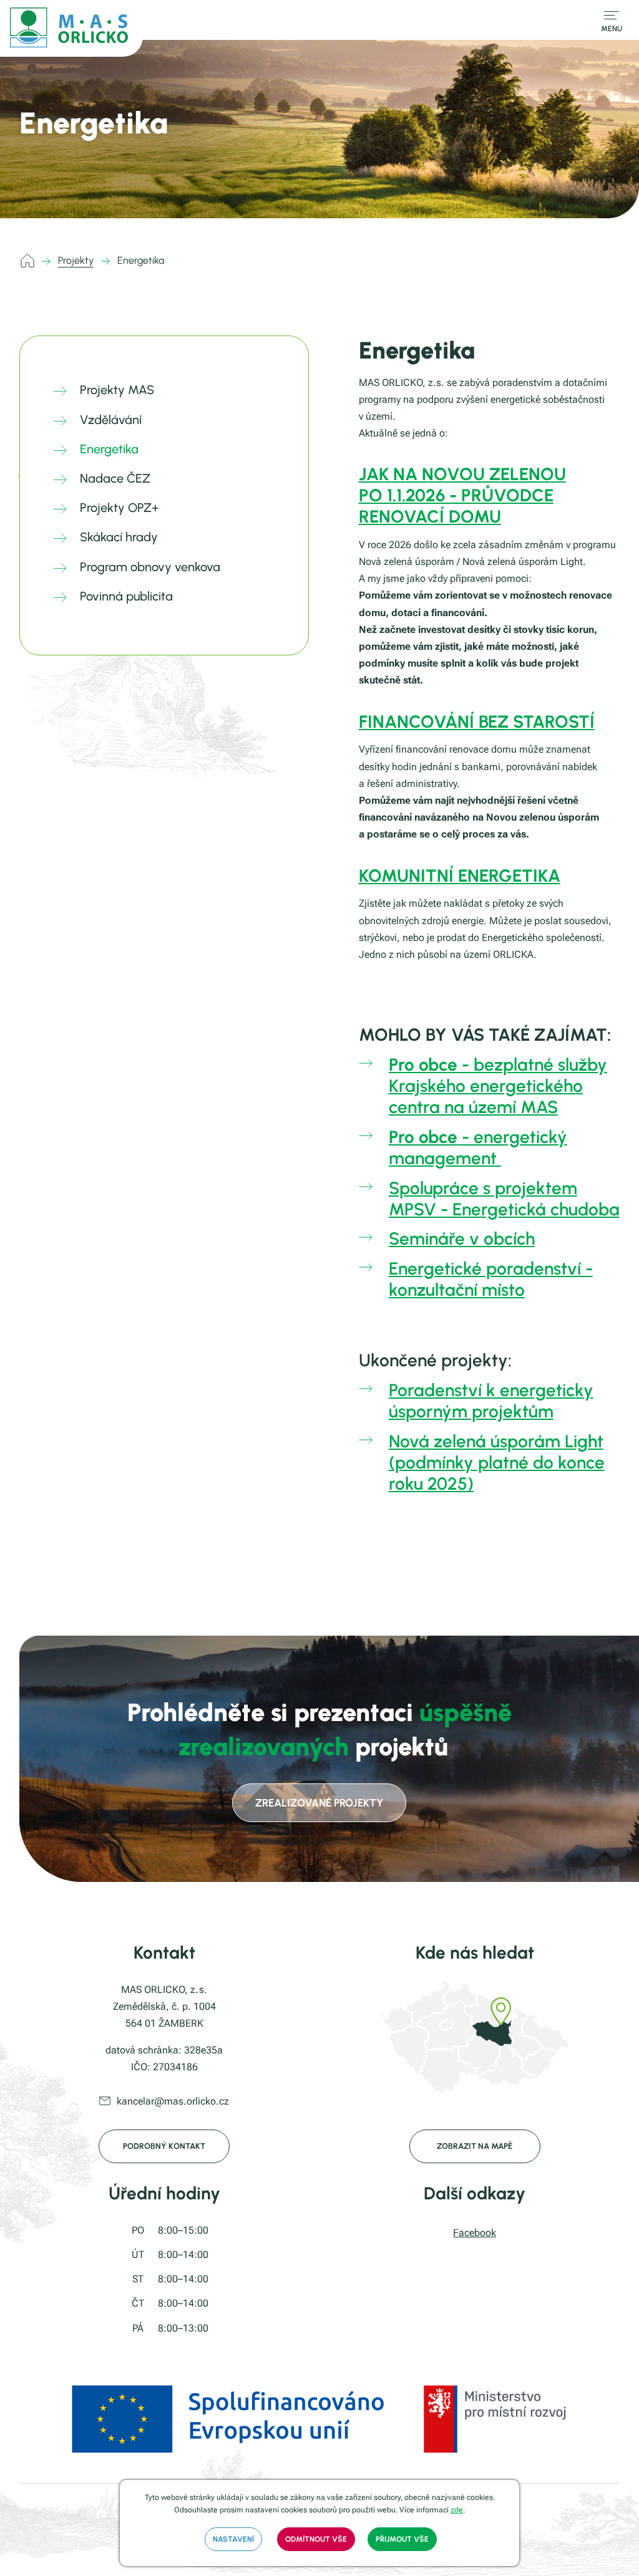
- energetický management (478, 1147)
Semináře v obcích (462, 1238)
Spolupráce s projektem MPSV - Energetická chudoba (504, 1199)
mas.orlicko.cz (29, 261)
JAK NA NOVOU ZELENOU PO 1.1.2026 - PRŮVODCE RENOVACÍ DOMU (462, 495)
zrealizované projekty (319, 1803)
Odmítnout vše (316, 2539)
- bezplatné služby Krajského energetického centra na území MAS (498, 1086)
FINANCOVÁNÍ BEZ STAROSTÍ (477, 721)
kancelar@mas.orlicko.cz (173, 2101)
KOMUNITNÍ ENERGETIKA (460, 876)
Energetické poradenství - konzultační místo (491, 1279)
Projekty (76, 260)
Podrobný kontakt (164, 2146)
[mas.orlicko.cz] (71, 28)
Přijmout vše (402, 2539)
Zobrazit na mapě (475, 2146)
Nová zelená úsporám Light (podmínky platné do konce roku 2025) (497, 1462)
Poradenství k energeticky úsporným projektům (491, 1401)
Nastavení (233, 2539)
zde (457, 2510)
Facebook (475, 2233)
